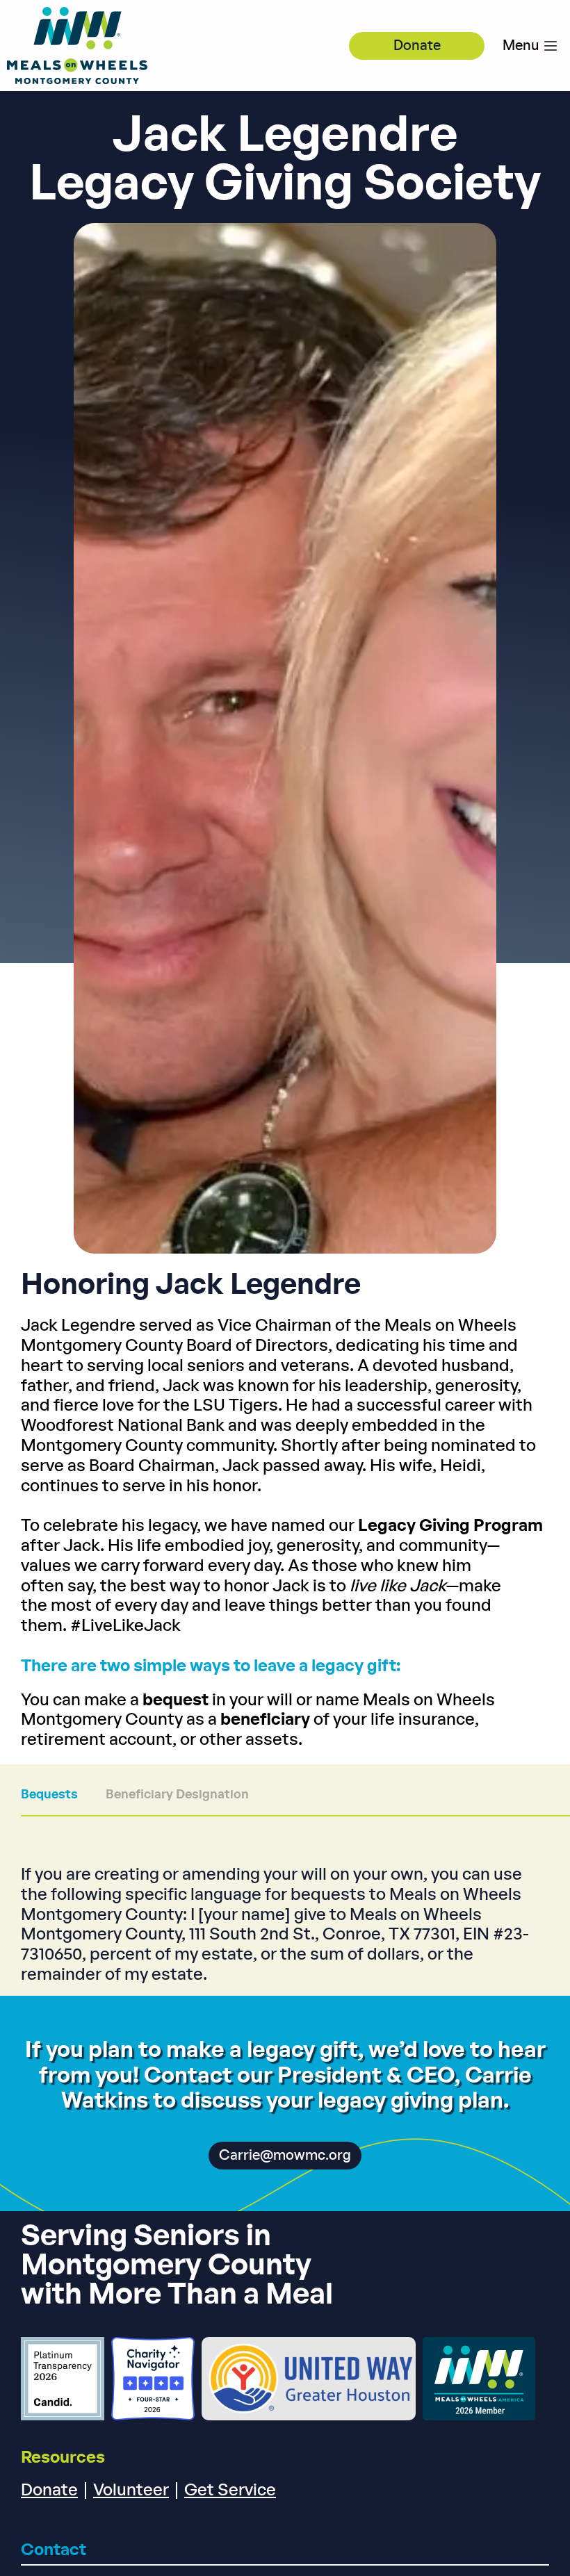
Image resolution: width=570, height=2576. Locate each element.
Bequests (49, 1795)
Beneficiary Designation (177, 1795)
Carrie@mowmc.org (285, 2156)
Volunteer (131, 2491)
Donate (417, 46)
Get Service (230, 2491)
